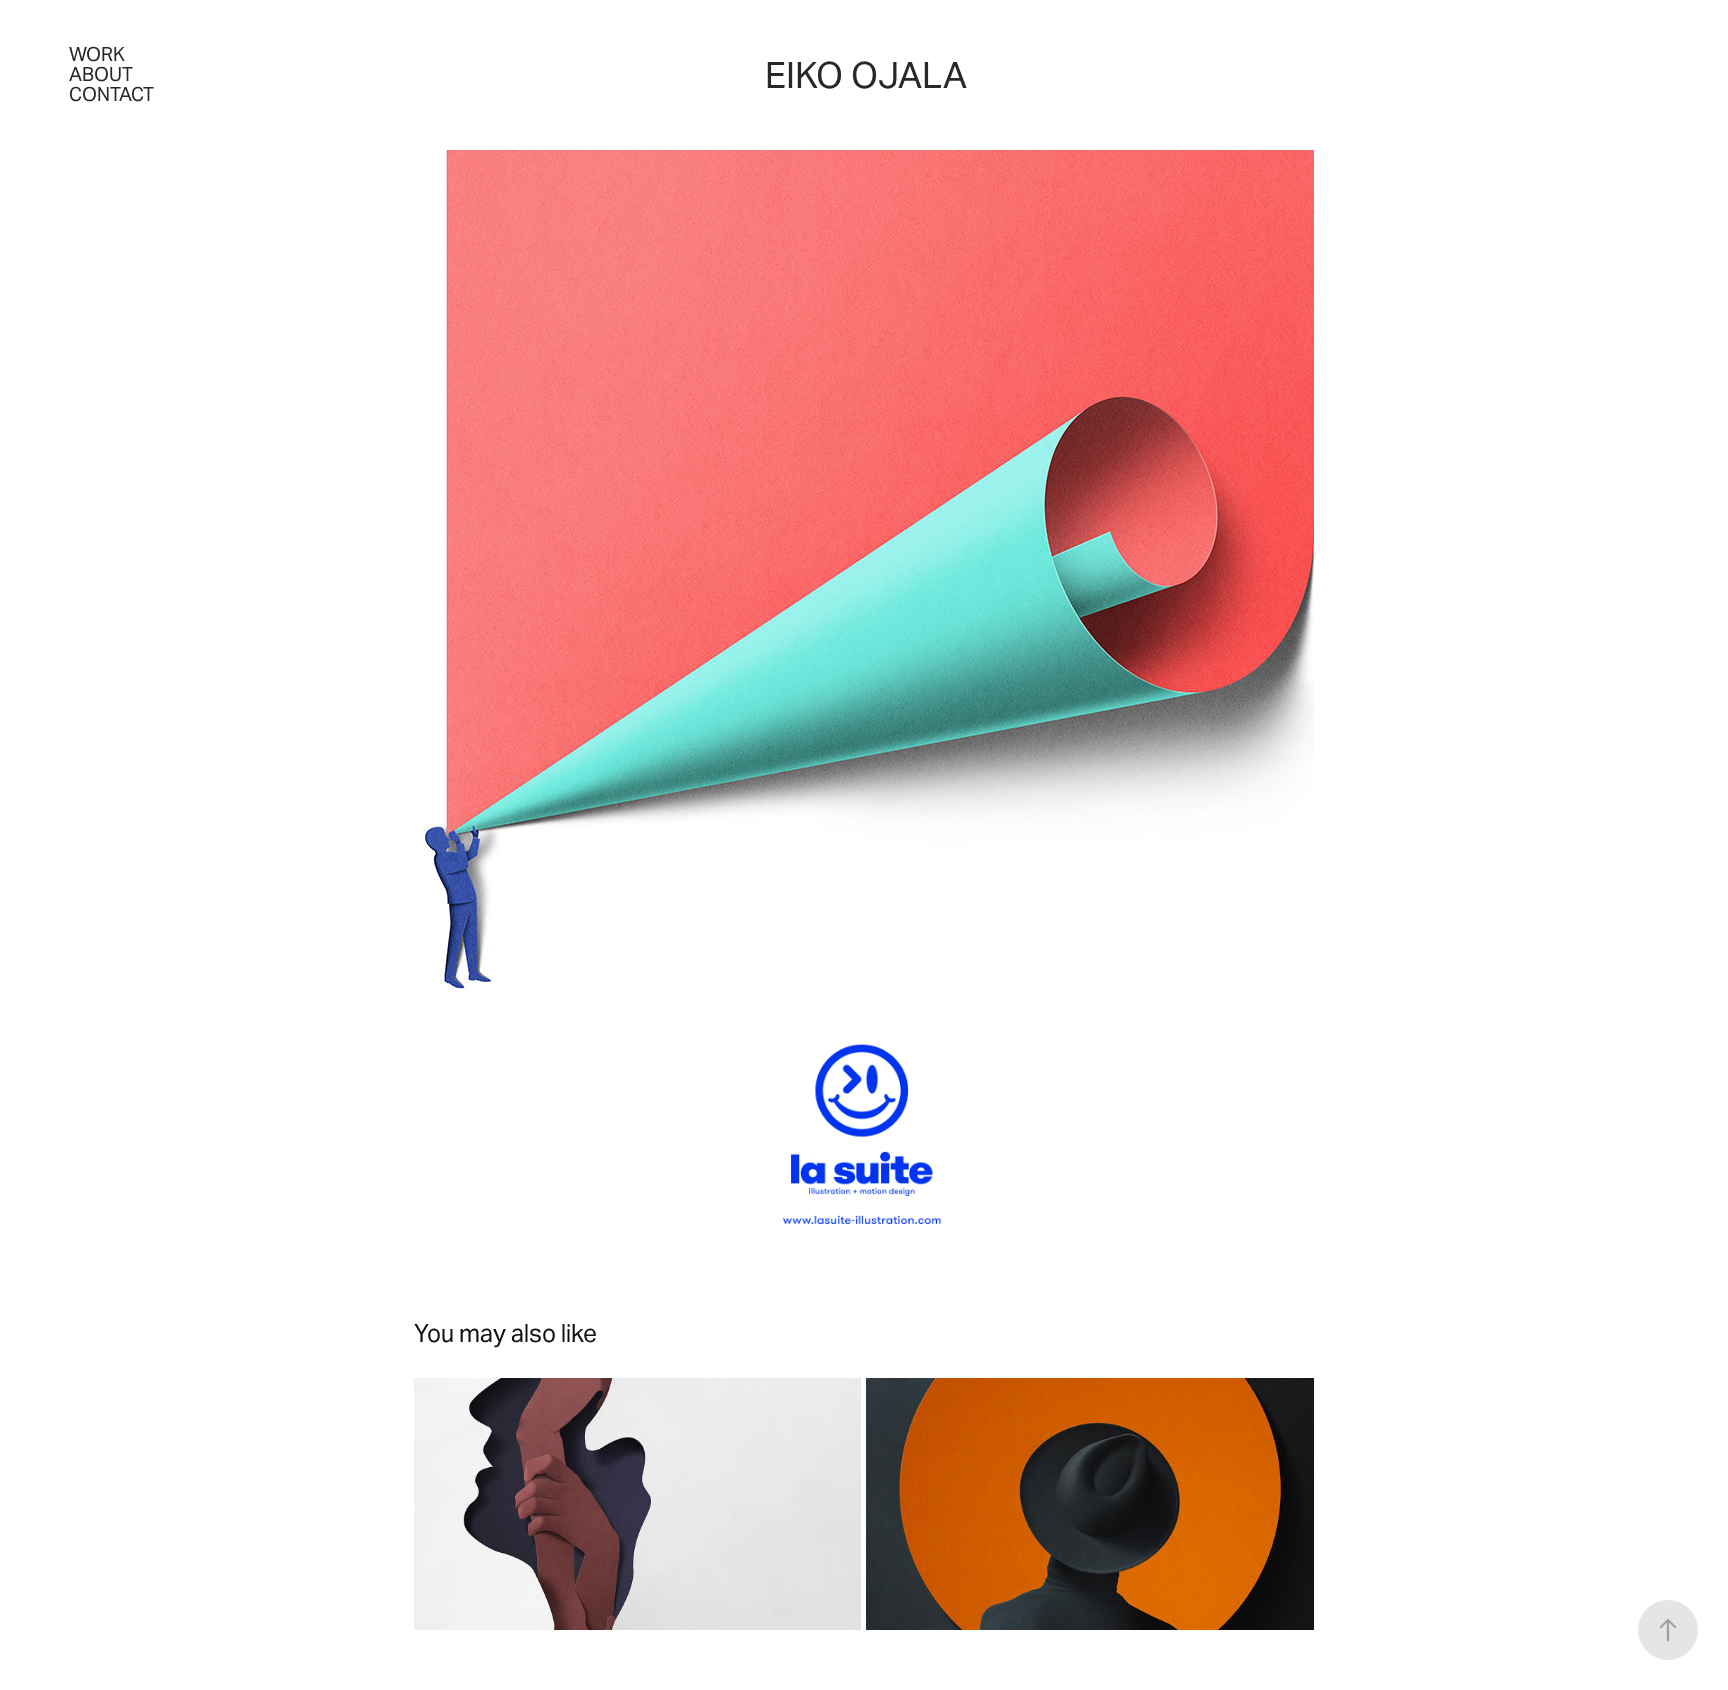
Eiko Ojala (866, 75)
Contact (111, 94)
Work (97, 54)
